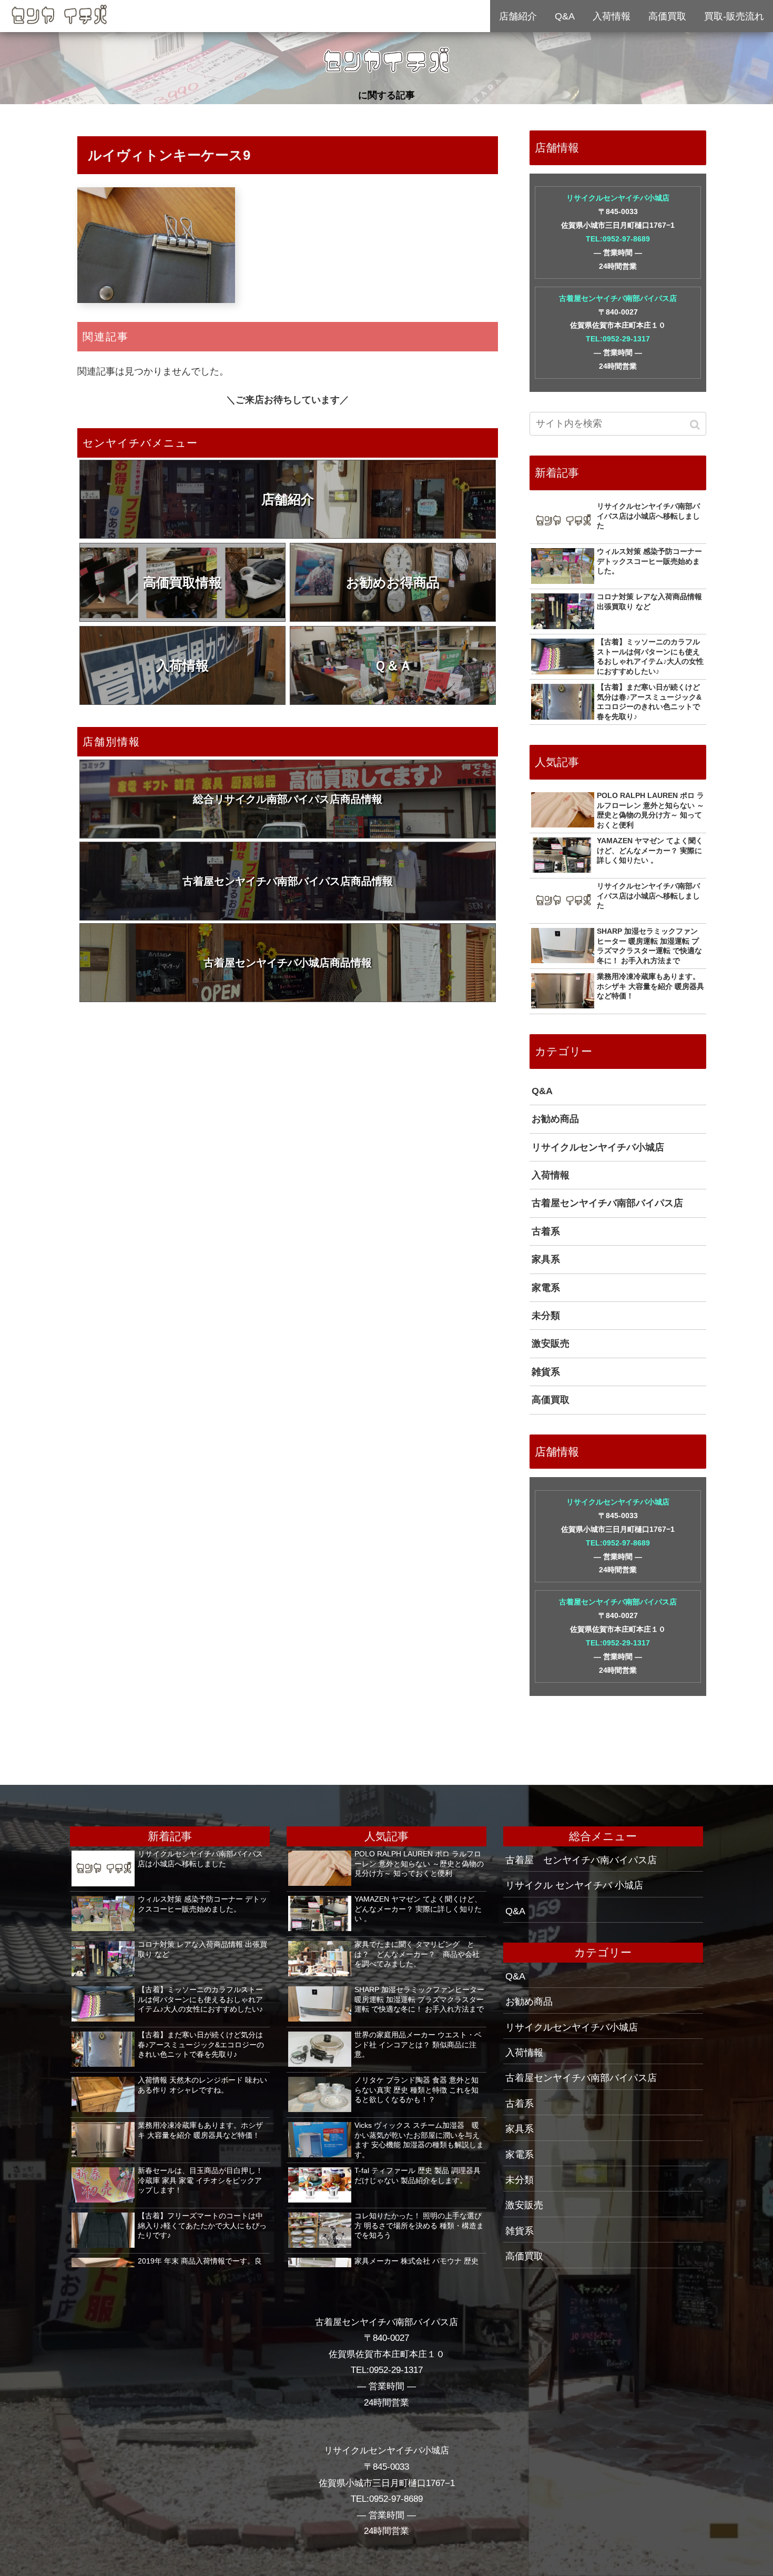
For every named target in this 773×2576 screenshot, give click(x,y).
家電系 (546, 1288)
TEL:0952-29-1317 (618, 339)
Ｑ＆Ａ (393, 665)
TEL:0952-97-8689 (618, 239)
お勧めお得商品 (393, 582)
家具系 (546, 1259)
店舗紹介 (288, 499)
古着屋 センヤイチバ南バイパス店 (581, 1860)
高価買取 (551, 1400)
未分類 (546, 1316)
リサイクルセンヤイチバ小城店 (618, 198)
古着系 (546, 1231)
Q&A (542, 1091)
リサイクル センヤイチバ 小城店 (574, 1885)
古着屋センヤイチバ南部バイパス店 (618, 298)
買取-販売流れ (734, 16)
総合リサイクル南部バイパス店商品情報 (288, 799)
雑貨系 (546, 1372)
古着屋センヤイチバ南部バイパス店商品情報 (288, 881)
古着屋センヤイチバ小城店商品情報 (288, 963)
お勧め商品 (555, 1119)
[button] (696, 425)
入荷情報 (182, 665)
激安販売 (551, 1343)
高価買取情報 (182, 582)
